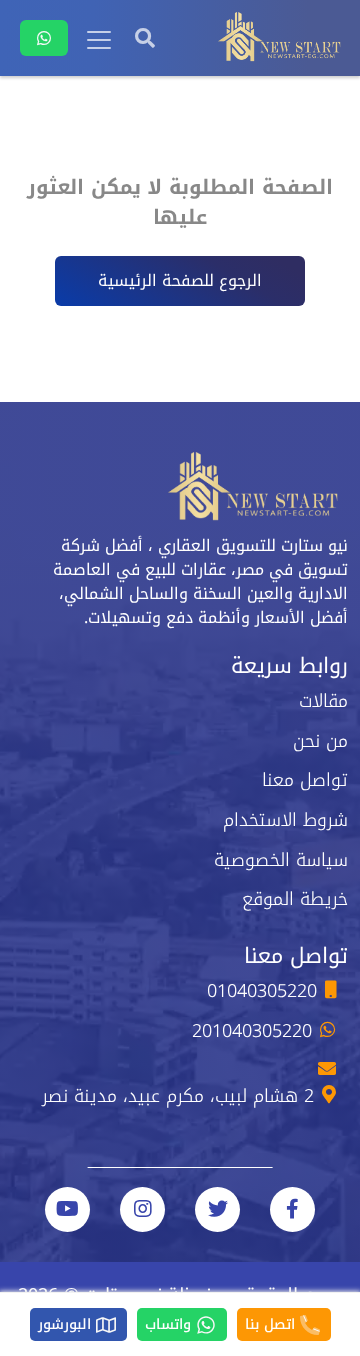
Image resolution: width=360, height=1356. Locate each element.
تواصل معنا (305, 780)
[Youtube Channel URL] (67, 1209)
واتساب (170, 1324)
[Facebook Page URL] (292, 1209)
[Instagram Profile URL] (142, 1209)
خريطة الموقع (295, 899)
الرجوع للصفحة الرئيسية (180, 280)
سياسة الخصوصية (281, 860)
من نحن (320, 741)
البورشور (67, 1324)
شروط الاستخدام (285, 820)
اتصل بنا (272, 1324)
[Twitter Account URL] (217, 1209)
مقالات (323, 701)
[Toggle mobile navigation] (99, 40)
